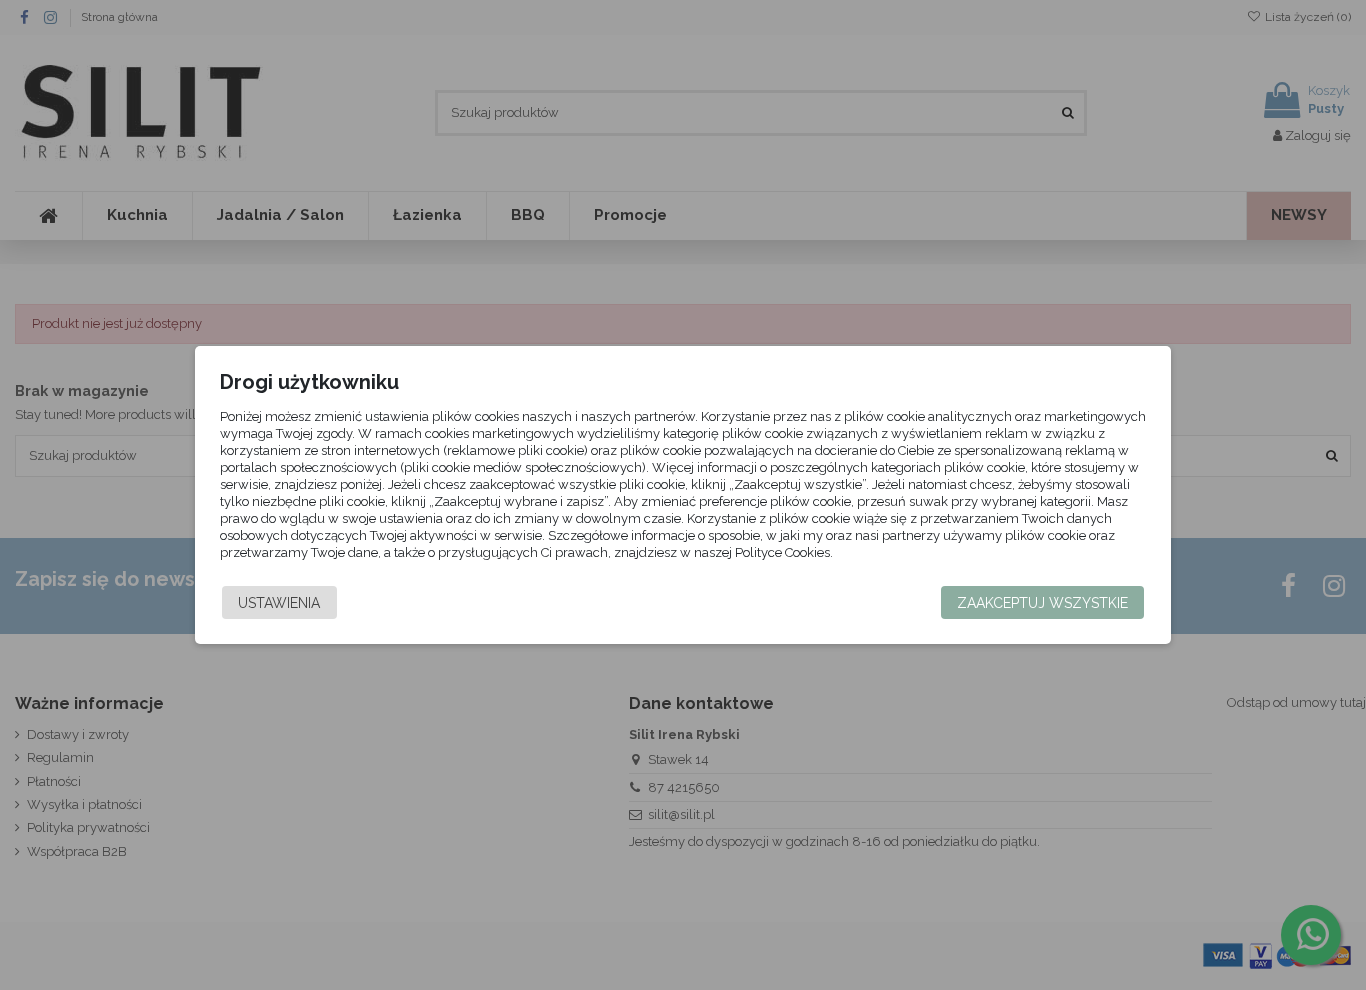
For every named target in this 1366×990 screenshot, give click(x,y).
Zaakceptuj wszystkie (1042, 603)
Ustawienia (279, 603)
